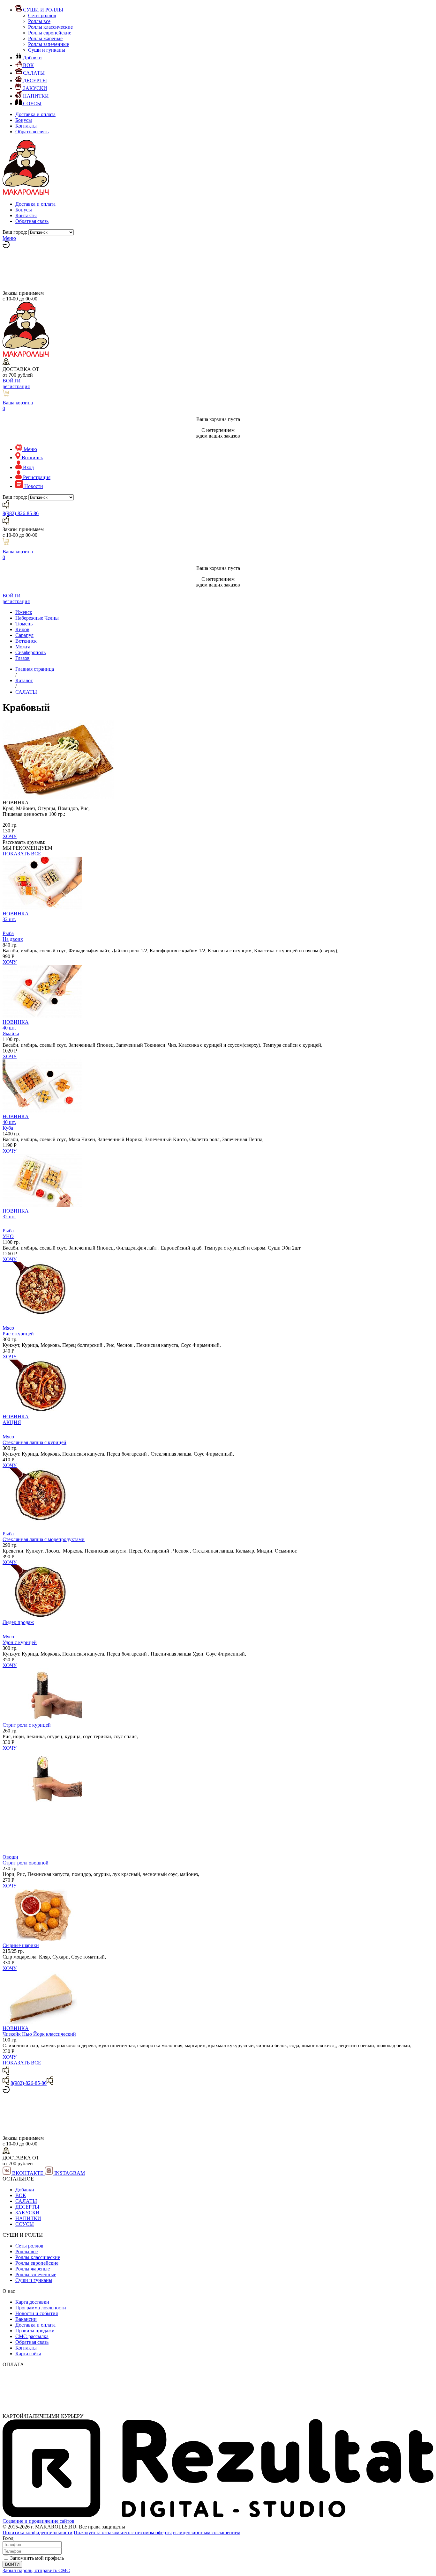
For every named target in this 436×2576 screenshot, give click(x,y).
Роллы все (39, 21)
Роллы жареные (45, 38)
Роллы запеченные (49, 44)
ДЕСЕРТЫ (27, 2207)
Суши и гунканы (47, 50)
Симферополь (30, 652)
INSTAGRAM (69, 2173)
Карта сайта (28, 2354)
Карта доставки (32, 2302)
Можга (23, 647)
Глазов (23, 658)
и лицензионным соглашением (207, 2532)
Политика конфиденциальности (38, 2532)
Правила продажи (35, 2331)
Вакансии (26, 2319)
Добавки (25, 2190)
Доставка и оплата (35, 114)
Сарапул (24, 635)
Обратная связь (32, 132)
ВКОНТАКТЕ (28, 2173)
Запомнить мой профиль (37, 2558)
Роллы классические (50, 27)
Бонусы (24, 120)
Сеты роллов (42, 15)
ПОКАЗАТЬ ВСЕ (22, 854)
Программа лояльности (41, 2308)
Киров (22, 629)
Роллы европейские (50, 33)
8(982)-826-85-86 (21, 513)
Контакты (26, 126)
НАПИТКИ (28, 2218)
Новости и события (37, 2313)
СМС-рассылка (32, 2336)
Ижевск (24, 612)
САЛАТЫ (26, 2201)
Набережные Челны (37, 618)
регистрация (16, 386)
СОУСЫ (25, 2224)
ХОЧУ (10, 836)
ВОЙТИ (12, 381)
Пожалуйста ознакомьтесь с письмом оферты (123, 2532)
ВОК (21, 2195)
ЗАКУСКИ (27, 2213)
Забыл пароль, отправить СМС (36, 2570)
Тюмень (24, 624)
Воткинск (26, 641)
